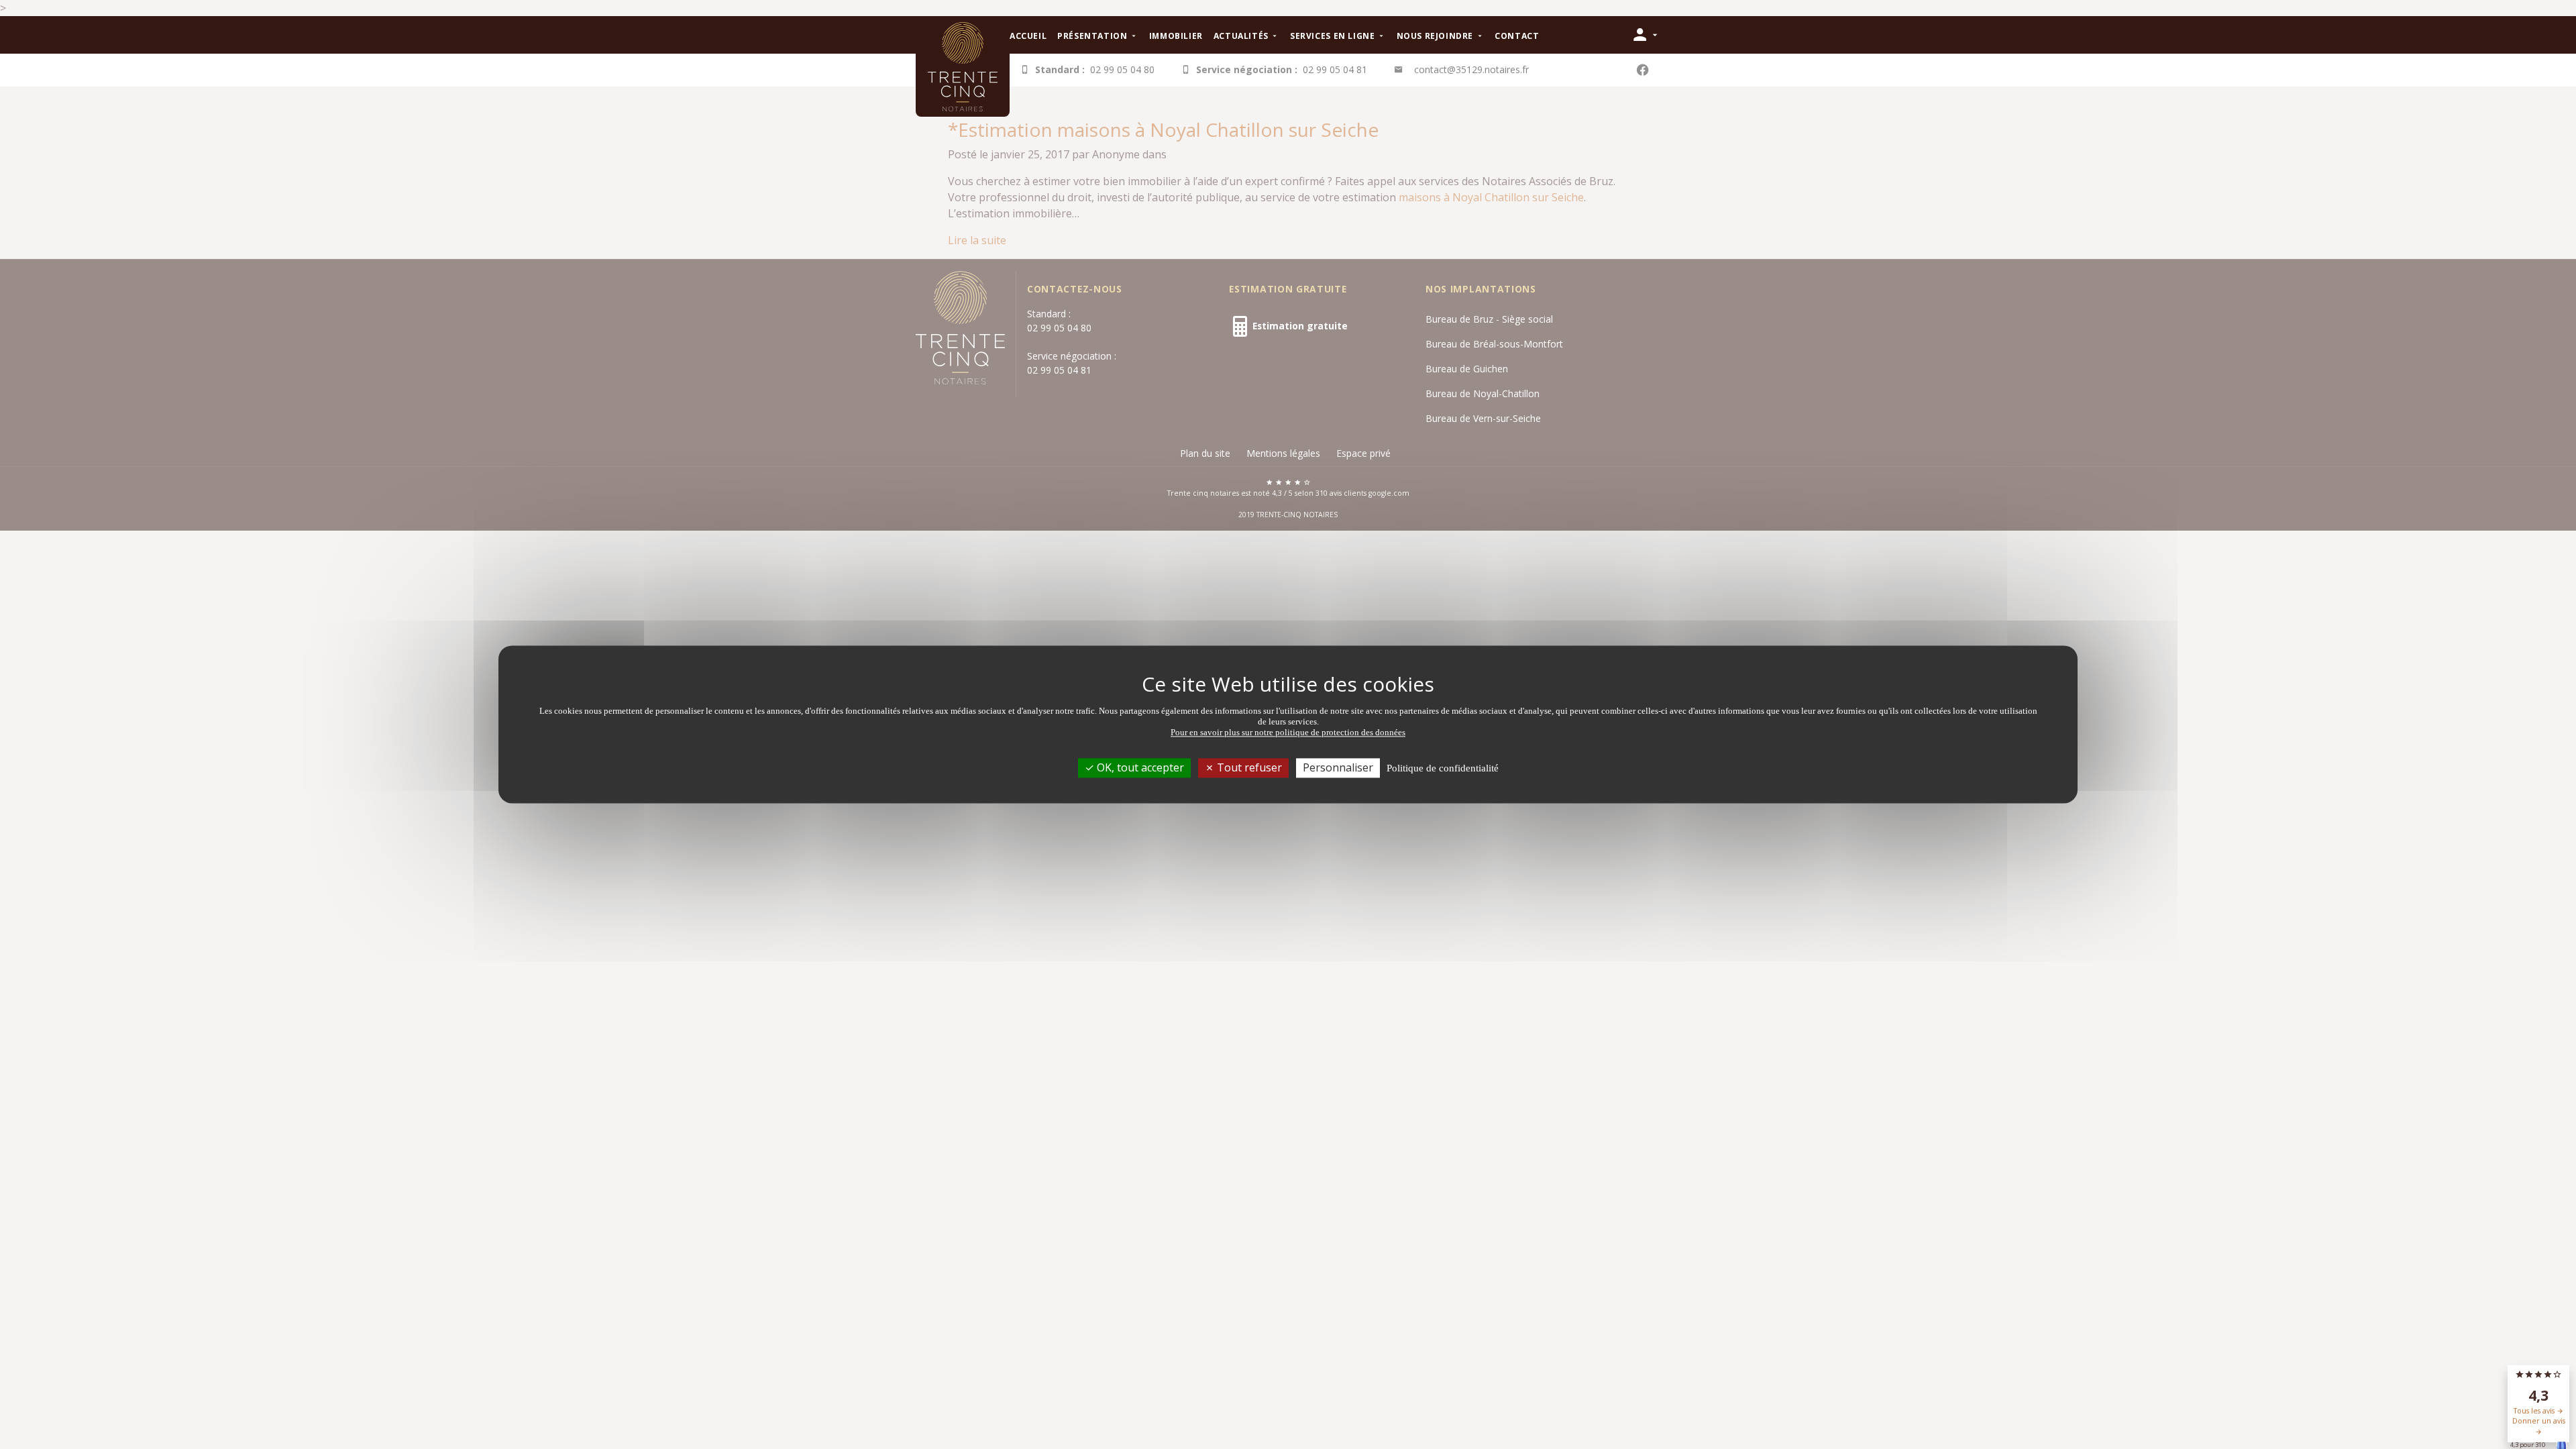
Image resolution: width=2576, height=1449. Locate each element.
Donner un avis (2539, 1421)
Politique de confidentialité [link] (1443, 768)
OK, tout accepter (1139, 767)
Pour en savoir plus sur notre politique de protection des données (1288, 732)
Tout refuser (1248, 767)
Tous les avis (2535, 1411)
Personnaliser (1338, 767)
